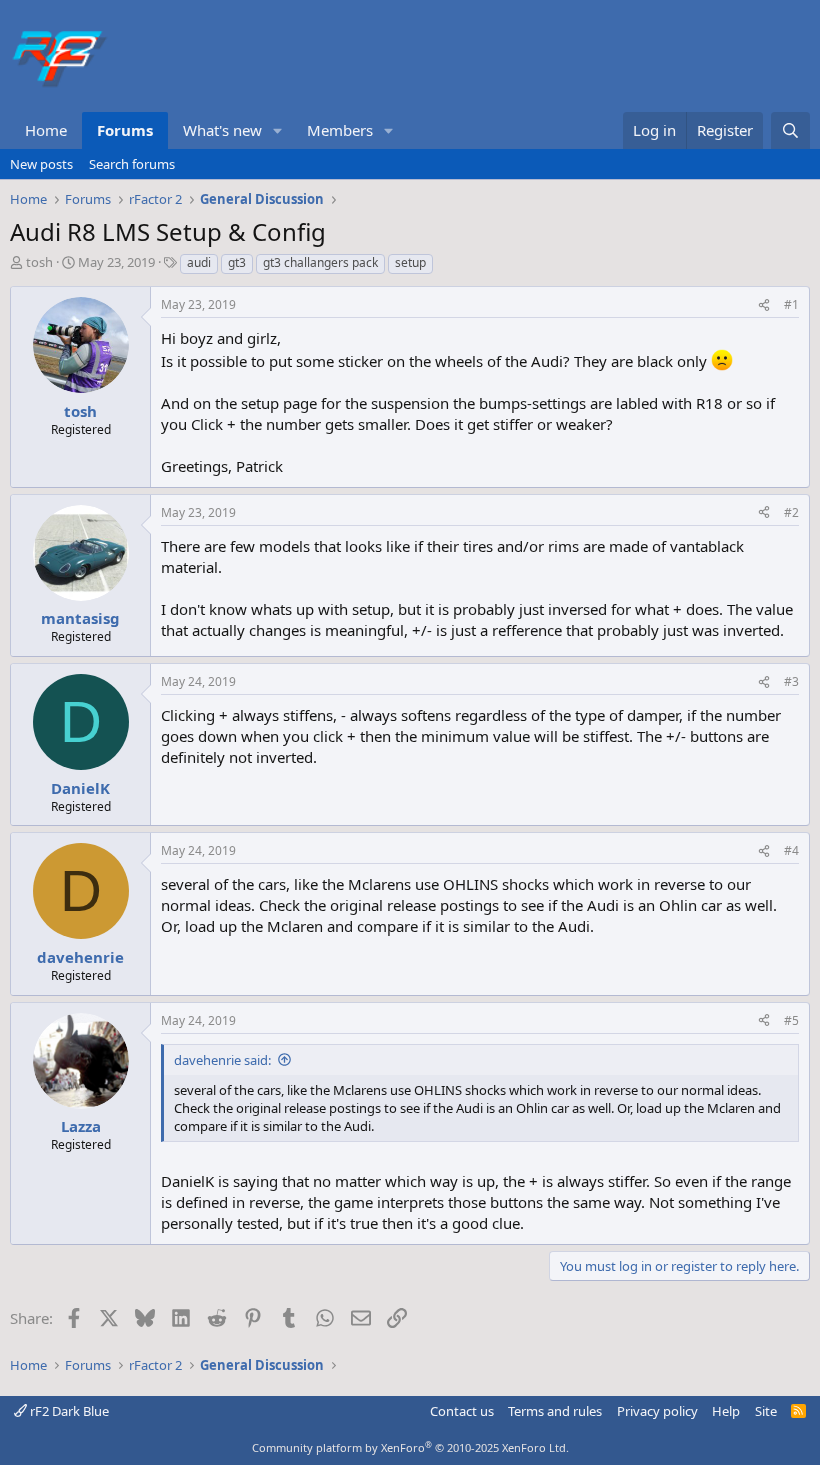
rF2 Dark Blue (68, 1411)
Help (726, 1411)
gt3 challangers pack (320, 262)
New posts (41, 164)
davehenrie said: (222, 1060)
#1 (791, 304)
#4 (791, 850)
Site (766, 1411)
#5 (791, 1020)
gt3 (237, 262)
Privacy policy (657, 1411)
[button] (278, 130)
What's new (222, 130)
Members (340, 130)
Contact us (462, 1411)
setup (410, 262)
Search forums (132, 164)
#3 (791, 681)
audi (199, 262)
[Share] (764, 305)
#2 (791, 512)
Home (46, 130)
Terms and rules (555, 1411)
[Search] (790, 130)
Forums (125, 130)
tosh (39, 262)
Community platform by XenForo (410, 1447)
